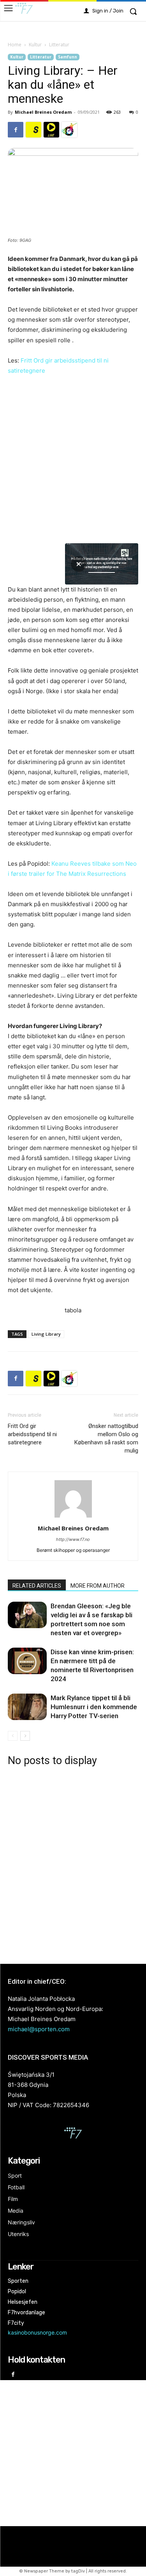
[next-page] (25, 1736)
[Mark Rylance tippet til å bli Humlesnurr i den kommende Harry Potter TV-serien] (27, 1707)
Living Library (46, 1334)
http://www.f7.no (73, 1539)
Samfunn (68, 57)
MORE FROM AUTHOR (98, 1586)
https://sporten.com (33, 130)
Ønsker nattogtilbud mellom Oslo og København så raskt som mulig (106, 1438)
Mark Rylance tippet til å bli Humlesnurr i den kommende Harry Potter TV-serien (94, 1707)
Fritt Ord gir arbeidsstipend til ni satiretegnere (32, 1434)
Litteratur (59, 45)
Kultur (35, 45)
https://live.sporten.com (51, 130)
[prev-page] (13, 1736)
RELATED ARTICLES (37, 1586)
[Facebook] (16, 130)
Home (15, 45)
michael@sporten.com (39, 2029)
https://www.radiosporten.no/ (69, 130)
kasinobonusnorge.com (37, 2332)
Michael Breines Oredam (43, 112)
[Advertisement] (73, 1864)
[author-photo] (73, 1517)
